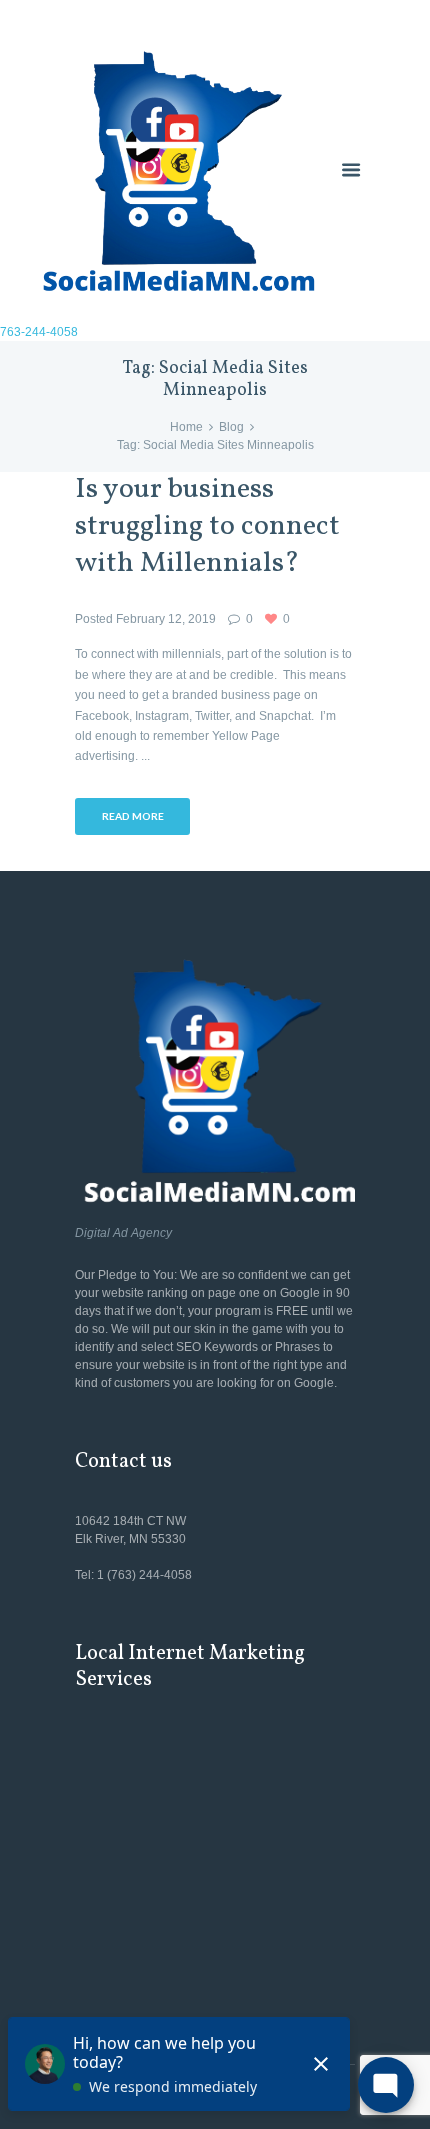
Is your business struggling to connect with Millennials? (207, 527)
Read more (133, 816)
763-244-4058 (39, 332)
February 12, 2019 (166, 619)
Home (186, 427)
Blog (231, 427)
